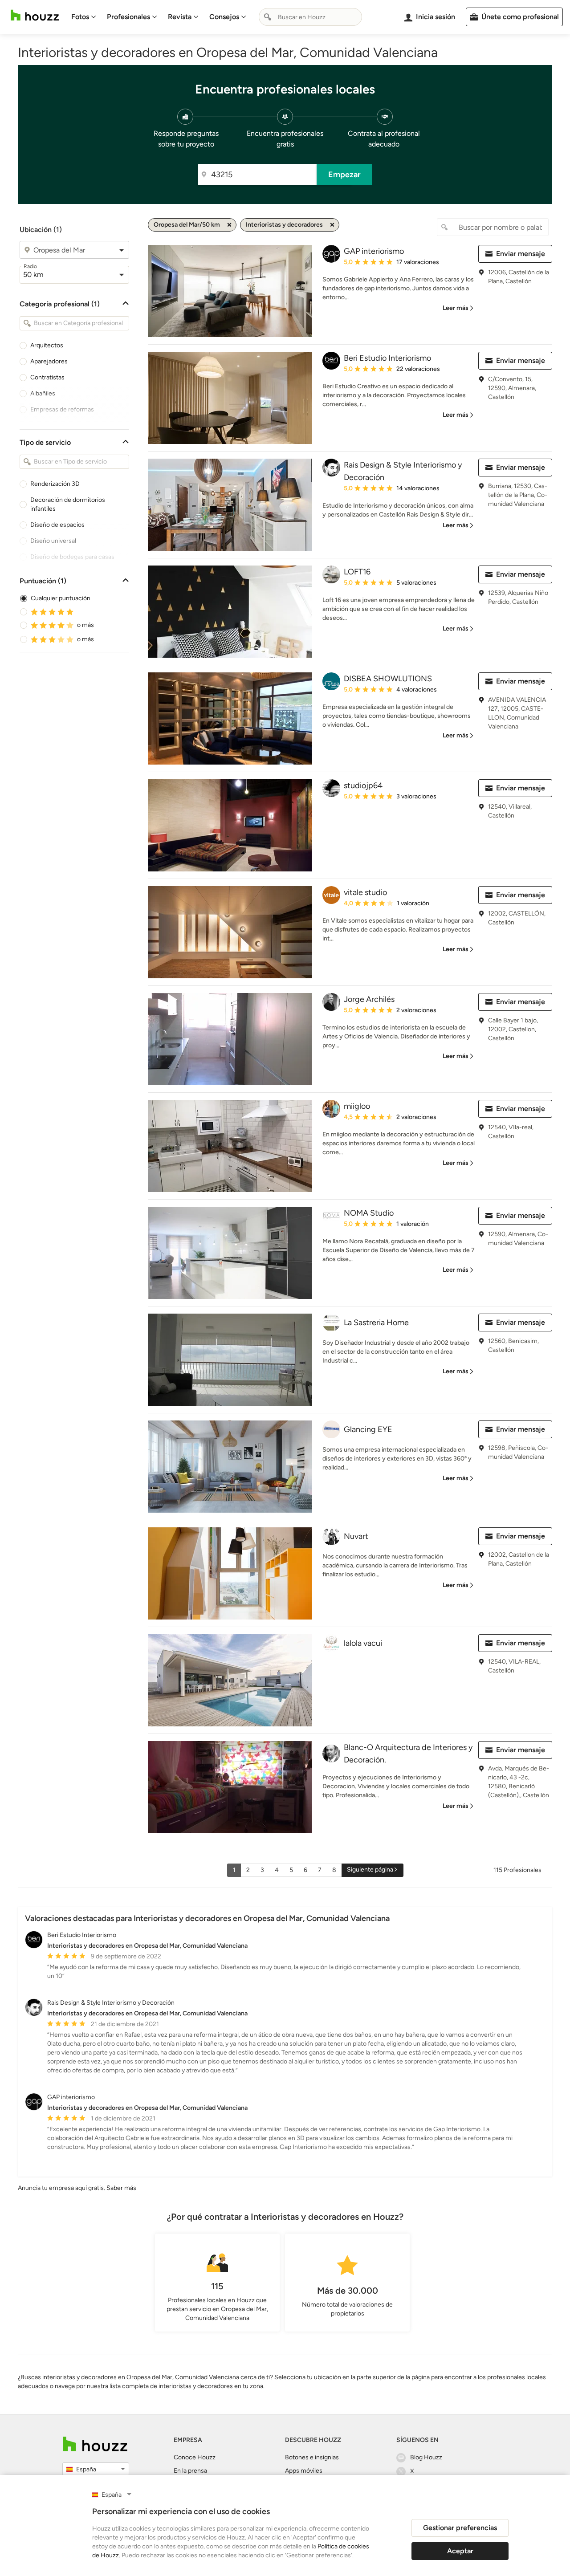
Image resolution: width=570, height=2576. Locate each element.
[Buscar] (268, 17)
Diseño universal (53, 541)
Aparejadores (49, 361)
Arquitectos (47, 345)
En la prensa (190, 2471)
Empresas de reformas (62, 409)
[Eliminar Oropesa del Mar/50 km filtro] (229, 225)
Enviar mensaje (521, 254)
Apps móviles (304, 2471)
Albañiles (43, 393)
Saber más (121, 2188)
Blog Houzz (426, 2457)
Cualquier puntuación (61, 598)
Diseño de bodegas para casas (72, 557)
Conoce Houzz (195, 2457)
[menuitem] (84, 17)
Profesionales (128, 17)
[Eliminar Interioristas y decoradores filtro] (332, 225)
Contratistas (47, 377)
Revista (180, 17)
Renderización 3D (55, 484)
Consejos (224, 17)
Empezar (344, 175)
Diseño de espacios (57, 525)
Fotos (80, 17)
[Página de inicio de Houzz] (35, 15)
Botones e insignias (312, 2457)
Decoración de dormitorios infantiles (68, 504)
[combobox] (310, 17)
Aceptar (460, 2551)
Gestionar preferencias (460, 2528)
